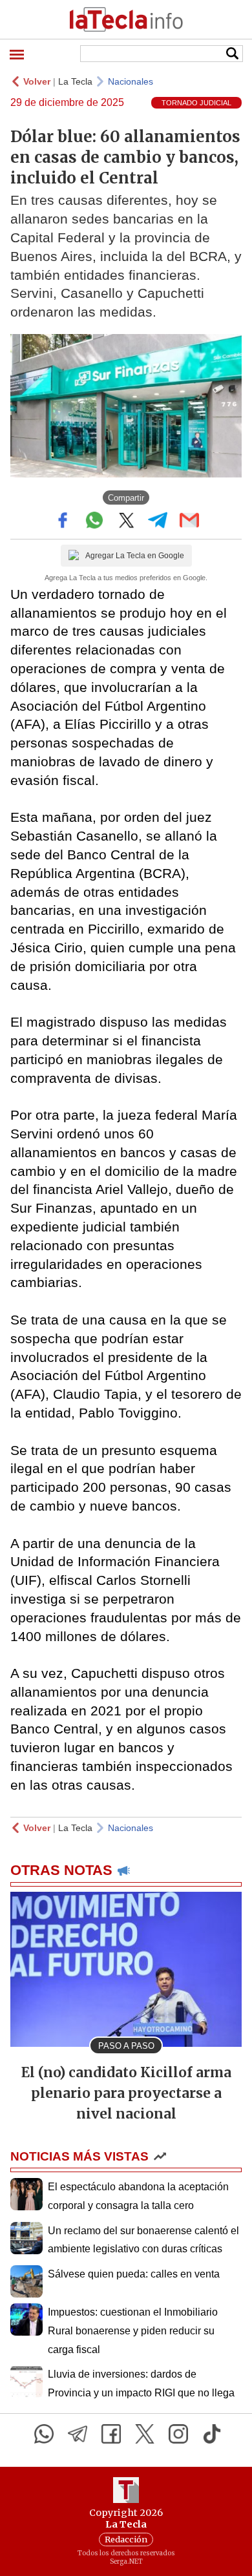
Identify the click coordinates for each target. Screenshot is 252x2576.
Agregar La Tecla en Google (135, 556)
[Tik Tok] (212, 2434)
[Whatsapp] (44, 2434)
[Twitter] (145, 2434)
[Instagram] (178, 2434)
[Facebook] (111, 2434)
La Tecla (75, 81)
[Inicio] (126, 19)
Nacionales (131, 81)
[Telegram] (78, 2434)
